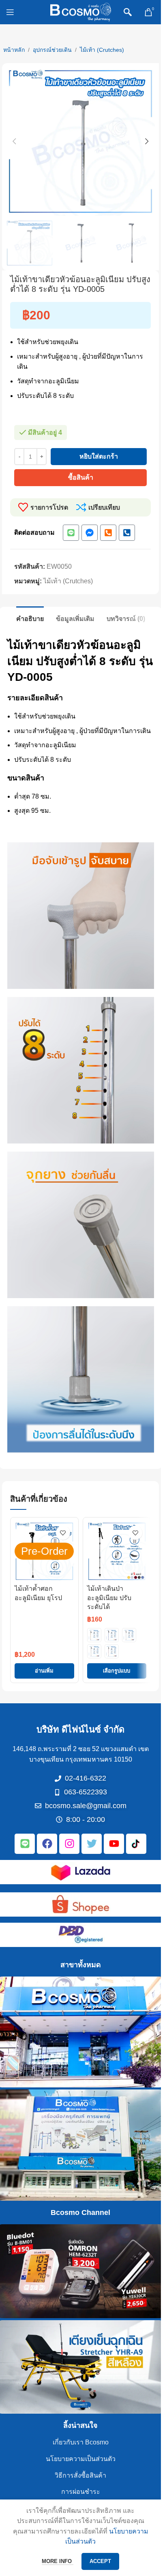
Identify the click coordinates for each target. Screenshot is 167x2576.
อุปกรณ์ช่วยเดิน (52, 50)
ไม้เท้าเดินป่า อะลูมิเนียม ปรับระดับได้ (109, 1598)
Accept (100, 2561)
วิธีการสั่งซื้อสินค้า (80, 2475)
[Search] (128, 12)
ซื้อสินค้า (81, 477)
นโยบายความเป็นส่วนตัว (81, 2459)
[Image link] (81, 1871)
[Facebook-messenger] (90, 533)
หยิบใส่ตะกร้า (99, 456)
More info (58, 2561)
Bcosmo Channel (80, 2213)
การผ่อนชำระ (81, 2492)
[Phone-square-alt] (108, 533)
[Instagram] (69, 1844)
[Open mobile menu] (10, 12)
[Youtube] (114, 1844)
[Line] (71, 533)
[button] (14, 141)
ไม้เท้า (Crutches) (102, 50)
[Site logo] (81, 12)
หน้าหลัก (14, 50)
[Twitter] (92, 1844)
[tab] (30, 618)
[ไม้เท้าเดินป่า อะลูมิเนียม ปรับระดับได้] (117, 1551)
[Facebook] (47, 1844)
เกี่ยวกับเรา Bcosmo (81, 2442)
